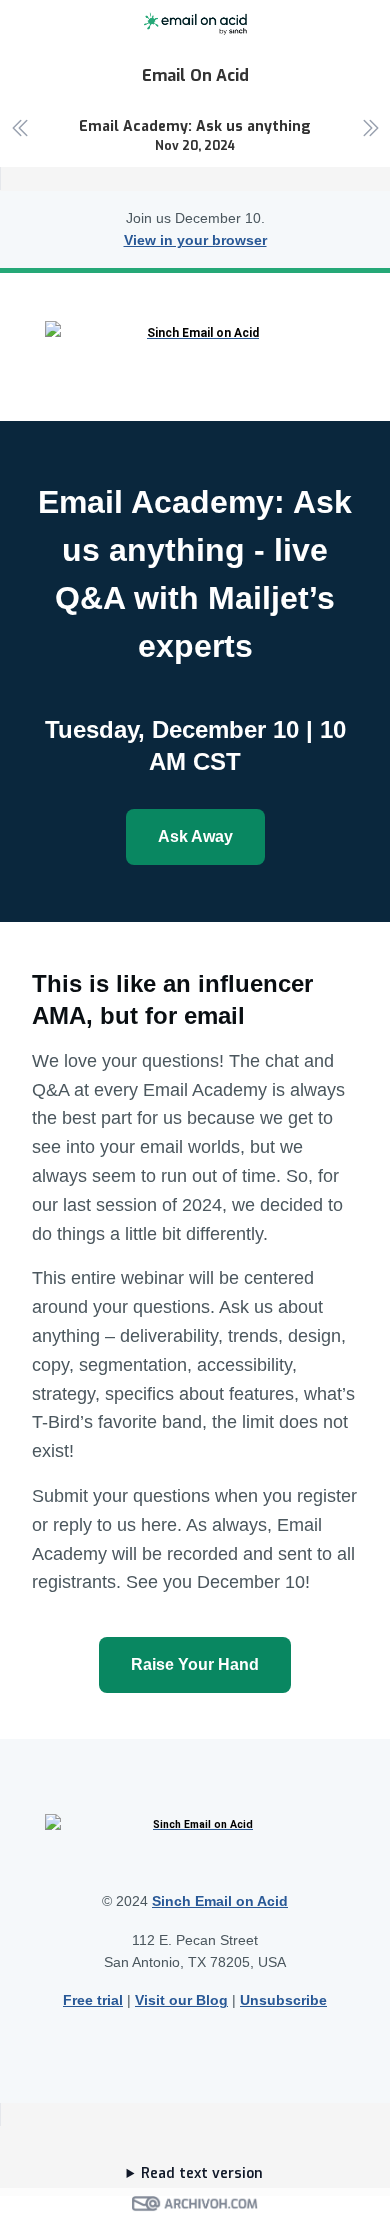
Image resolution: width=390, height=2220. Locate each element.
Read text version (202, 2173)
